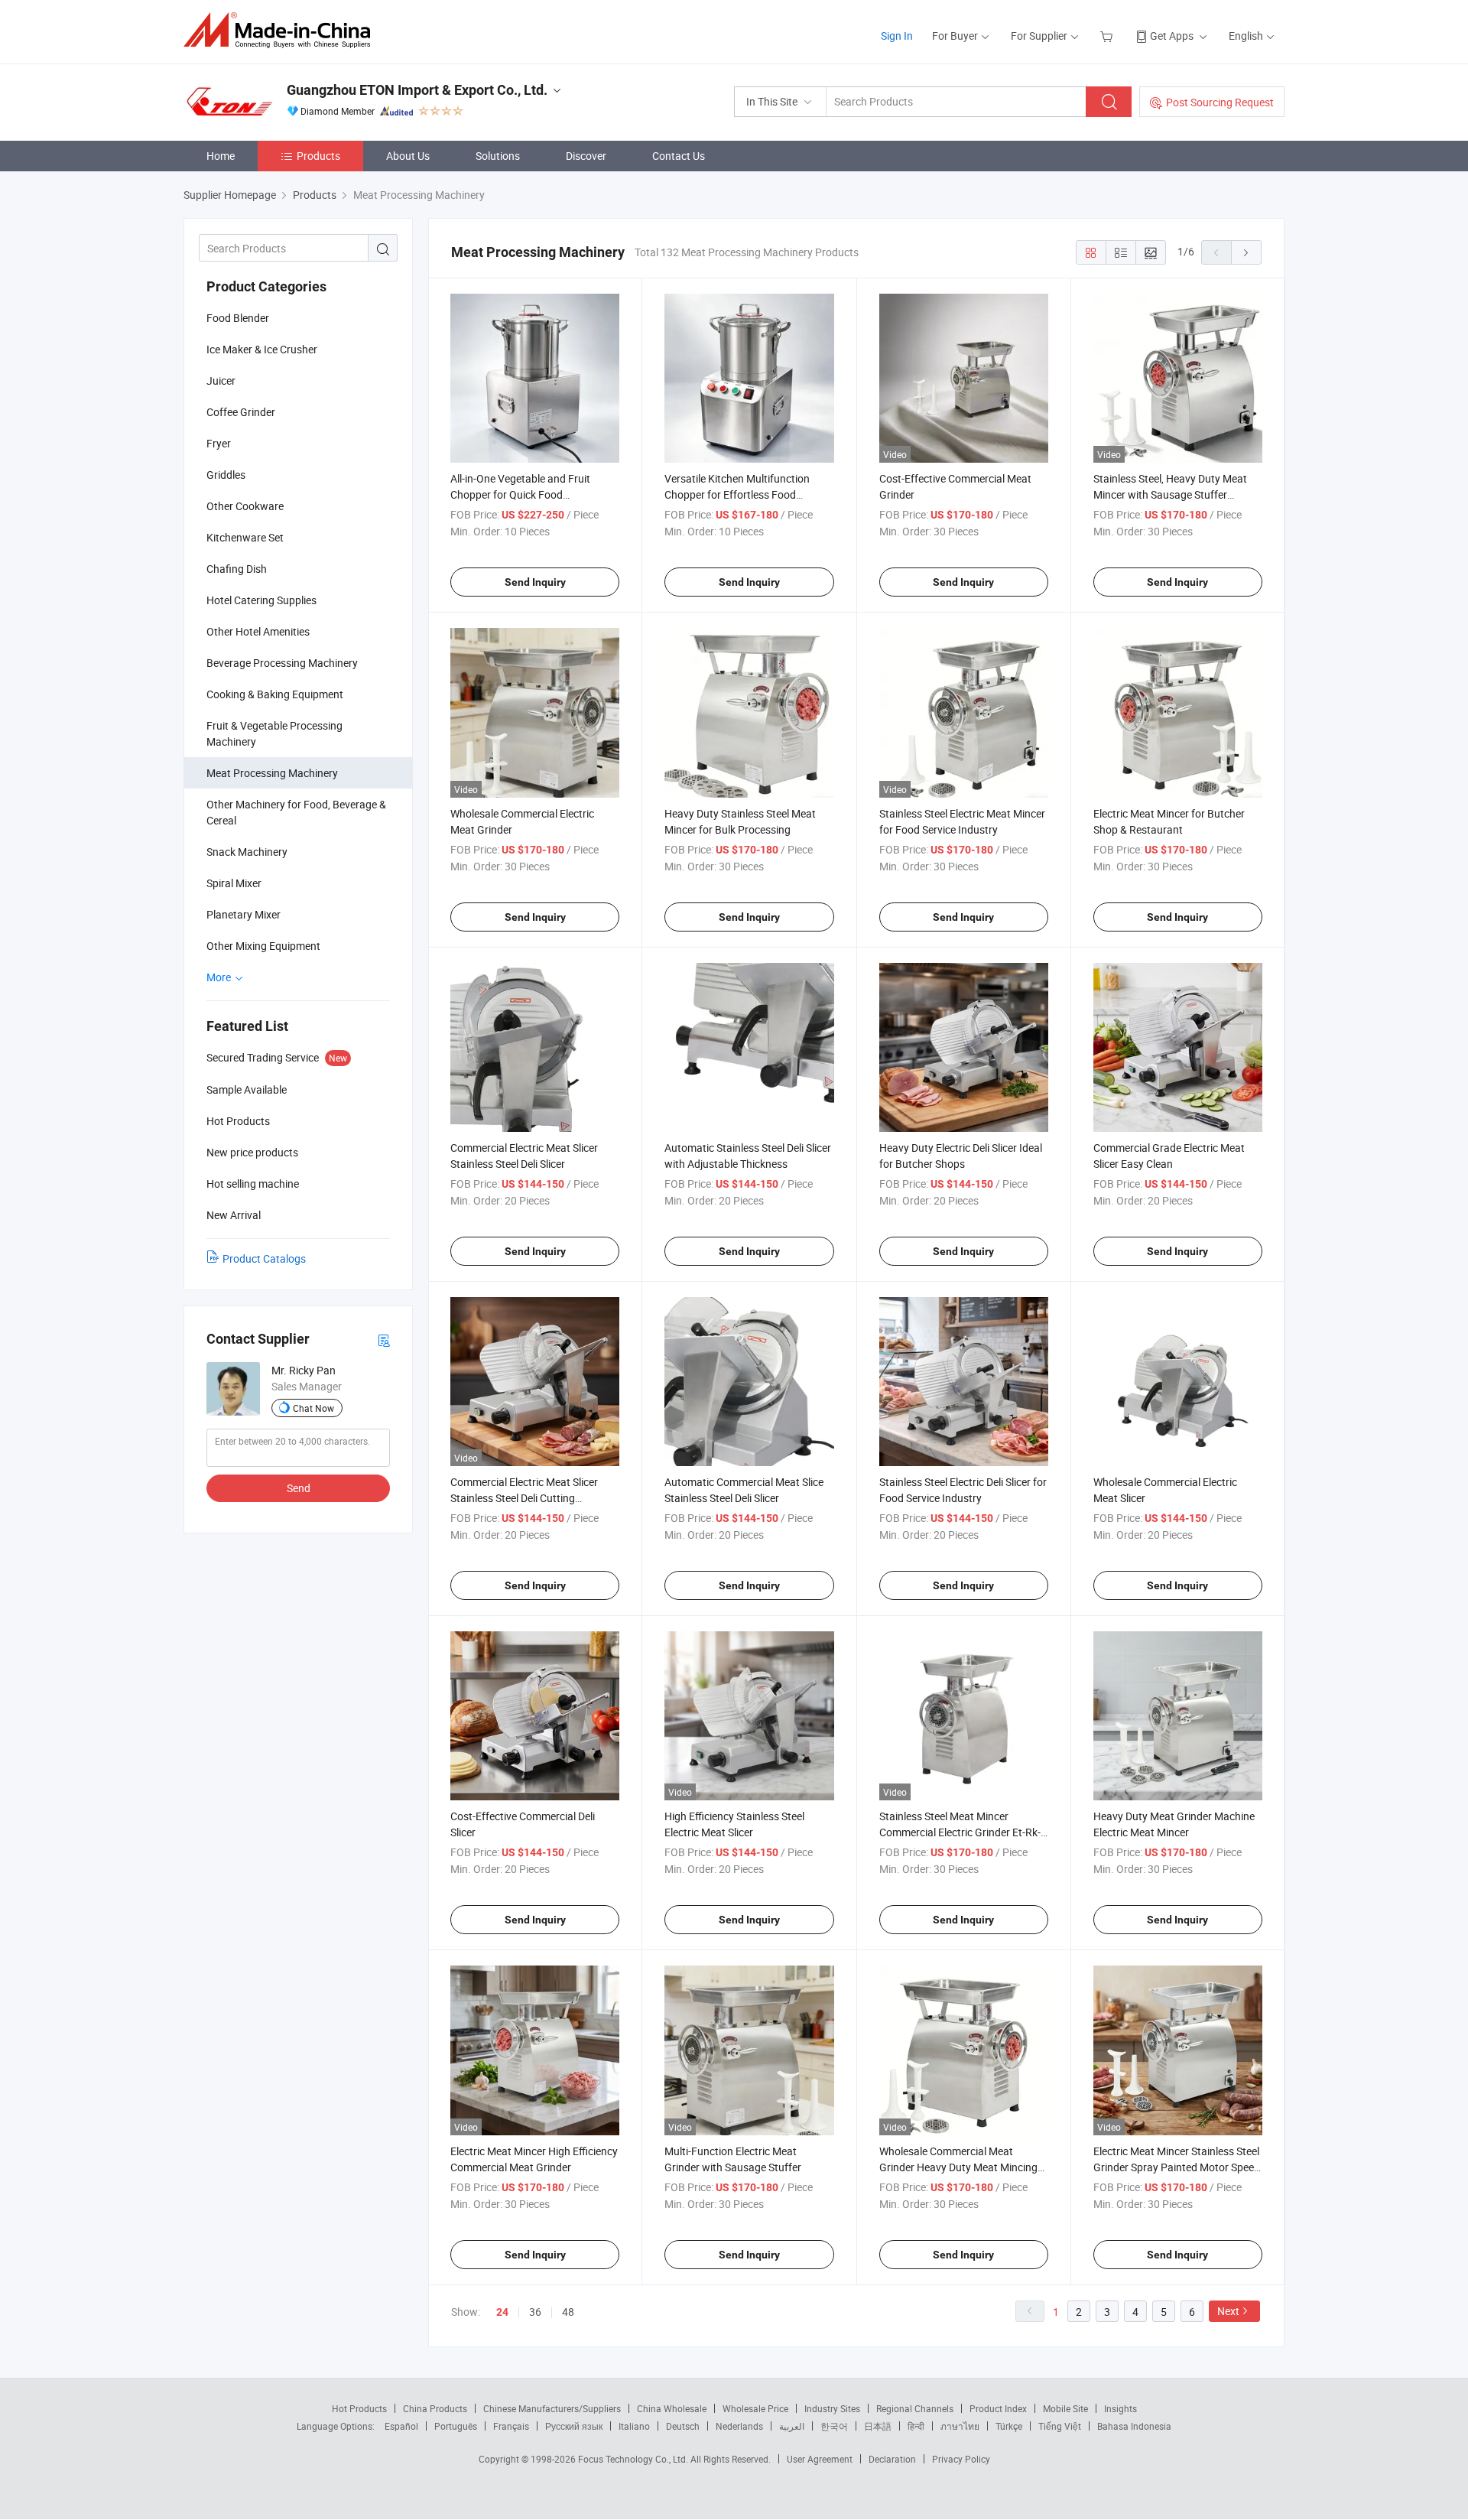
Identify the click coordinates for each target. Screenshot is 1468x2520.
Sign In (897, 36)
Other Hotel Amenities (258, 631)
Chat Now (313, 1408)
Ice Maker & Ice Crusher (262, 349)
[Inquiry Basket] (1108, 36)
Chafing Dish (237, 569)
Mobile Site (1065, 2408)
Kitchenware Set (245, 537)
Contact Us (679, 156)
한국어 (834, 2426)
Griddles (226, 475)
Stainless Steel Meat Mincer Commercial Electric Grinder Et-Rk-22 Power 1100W (960, 1832)
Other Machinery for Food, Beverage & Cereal (296, 812)
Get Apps (1172, 36)
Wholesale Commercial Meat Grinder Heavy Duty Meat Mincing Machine (958, 2167)
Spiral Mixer (234, 883)
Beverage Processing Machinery (282, 663)
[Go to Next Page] (1246, 252)
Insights (1120, 2408)
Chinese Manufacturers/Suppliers (552, 2408)
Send (299, 1488)
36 (535, 2312)
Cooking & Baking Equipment (275, 694)
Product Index (998, 2408)
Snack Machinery (247, 852)
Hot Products (359, 2408)
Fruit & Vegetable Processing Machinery (274, 733)
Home (221, 156)
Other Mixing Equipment (263, 946)
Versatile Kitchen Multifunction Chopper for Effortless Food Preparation (737, 494)
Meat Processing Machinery (272, 773)
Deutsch (683, 2426)
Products (318, 156)
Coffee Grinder (241, 412)
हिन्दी (916, 2426)
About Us (408, 156)
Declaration (892, 2459)
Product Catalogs (264, 1258)
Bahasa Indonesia (1134, 2426)
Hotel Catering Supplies (261, 600)
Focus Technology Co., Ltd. (634, 2459)
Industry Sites (832, 2408)
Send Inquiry (535, 582)
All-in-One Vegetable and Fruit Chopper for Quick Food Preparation (520, 494)
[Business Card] (384, 1340)
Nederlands (739, 2426)
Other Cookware (245, 506)
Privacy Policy (961, 2459)
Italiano (634, 2426)
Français (511, 2426)
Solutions (498, 156)
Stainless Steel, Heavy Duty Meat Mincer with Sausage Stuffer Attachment (1170, 494)
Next (1228, 2311)
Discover (586, 156)
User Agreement (820, 2459)
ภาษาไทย (960, 2426)
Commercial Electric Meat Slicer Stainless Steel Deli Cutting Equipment (524, 1498)
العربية (792, 2426)
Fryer (219, 443)
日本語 (878, 2426)
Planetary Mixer (244, 914)
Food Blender (238, 318)
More (220, 977)
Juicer (221, 380)
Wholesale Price (755, 2408)
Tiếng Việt (1060, 2426)
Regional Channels (915, 2408)
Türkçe (1009, 2426)
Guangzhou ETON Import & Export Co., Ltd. (417, 90)
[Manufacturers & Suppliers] (282, 30)
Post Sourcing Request (1220, 102)
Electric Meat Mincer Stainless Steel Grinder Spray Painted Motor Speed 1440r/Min (1177, 2167)
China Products (435, 2408)
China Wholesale (672, 2408)
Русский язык (574, 2426)
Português (456, 2426)
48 (568, 2312)
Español (401, 2426)
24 (502, 2312)
